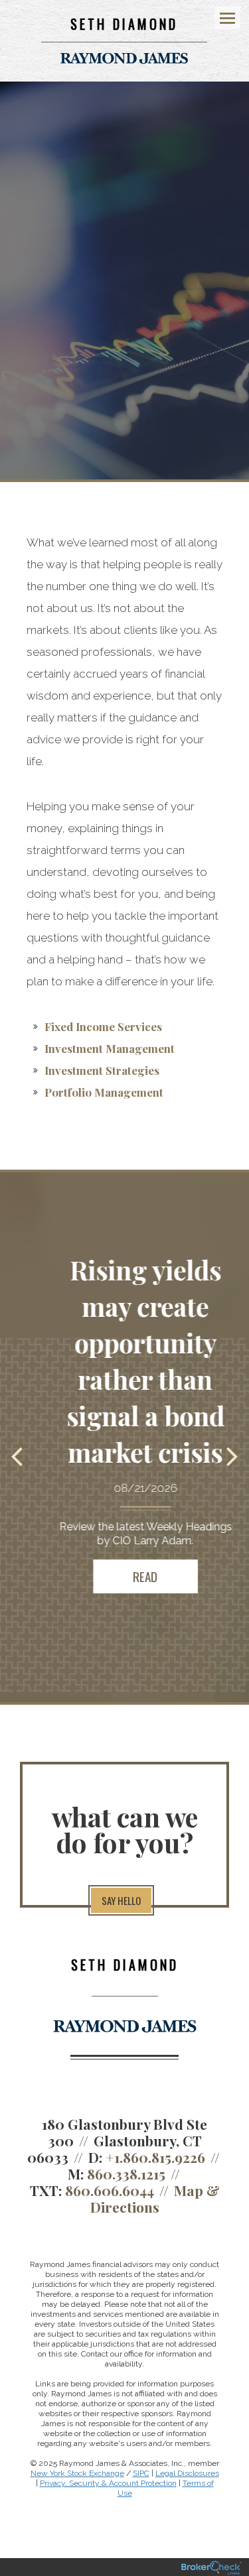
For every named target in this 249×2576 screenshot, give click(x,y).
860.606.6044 (110, 2190)
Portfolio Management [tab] (104, 1092)
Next (232, 1455)
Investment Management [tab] (110, 1048)
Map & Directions (155, 2198)
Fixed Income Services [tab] (103, 1026)
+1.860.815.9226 (155, 2157)
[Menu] (220, 17)
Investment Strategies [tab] (102, 1070)
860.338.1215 (126, 2174)
